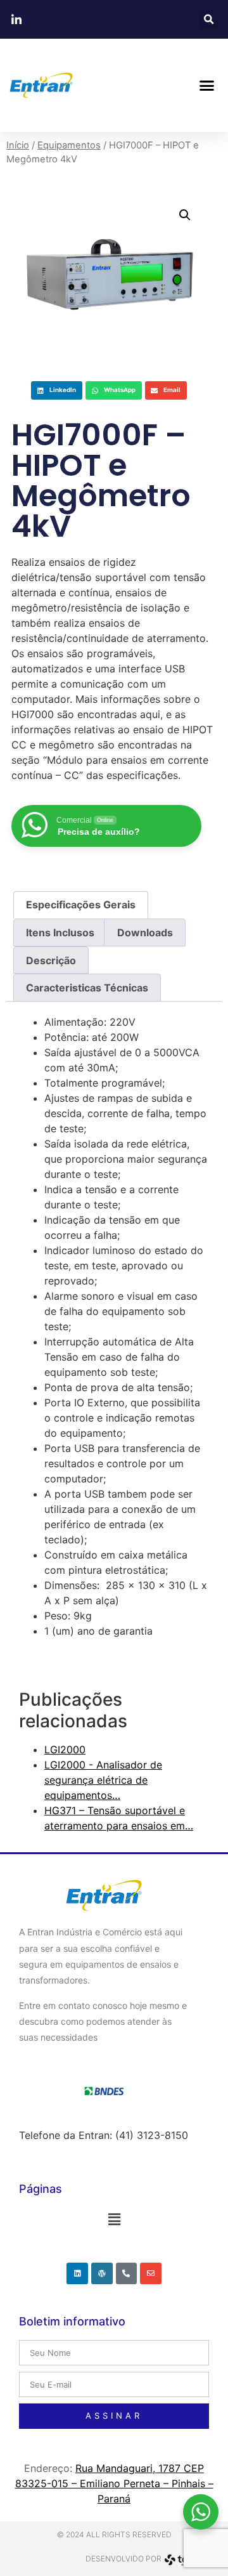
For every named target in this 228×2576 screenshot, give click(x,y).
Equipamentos (69, 145)
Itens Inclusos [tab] (60, 932)
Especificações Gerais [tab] (81, 905)
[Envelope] (151, 2273)
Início (18, 145)
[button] (209, 19)
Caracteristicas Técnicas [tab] (87, 988)
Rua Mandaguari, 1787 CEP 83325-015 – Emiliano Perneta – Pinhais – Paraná (114, 2483)
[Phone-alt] (127, 2273)
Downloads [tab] (145, 932)
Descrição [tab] (51, 960)
